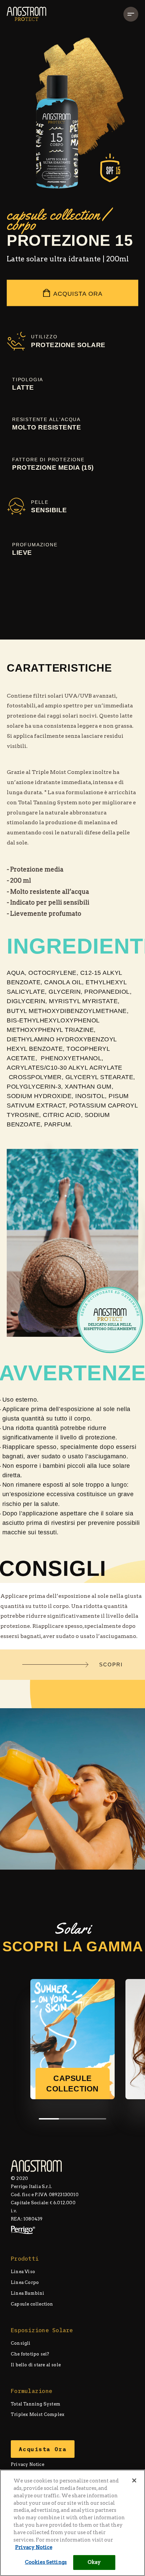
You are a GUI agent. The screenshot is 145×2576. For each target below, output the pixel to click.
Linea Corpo (25, 2282)
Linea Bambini (28, 2293)
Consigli (21, 2343)
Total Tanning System (36, 2404)
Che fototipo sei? (30, 2354)
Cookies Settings (46, 2562)
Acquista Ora (78, 294)
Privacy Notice (27, 2464)
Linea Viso (23, 2272)
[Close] (134, 2480)
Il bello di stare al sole (36, 2365)
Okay (94, 2562)
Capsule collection (32, 2304)
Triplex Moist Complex (38, 2415)
